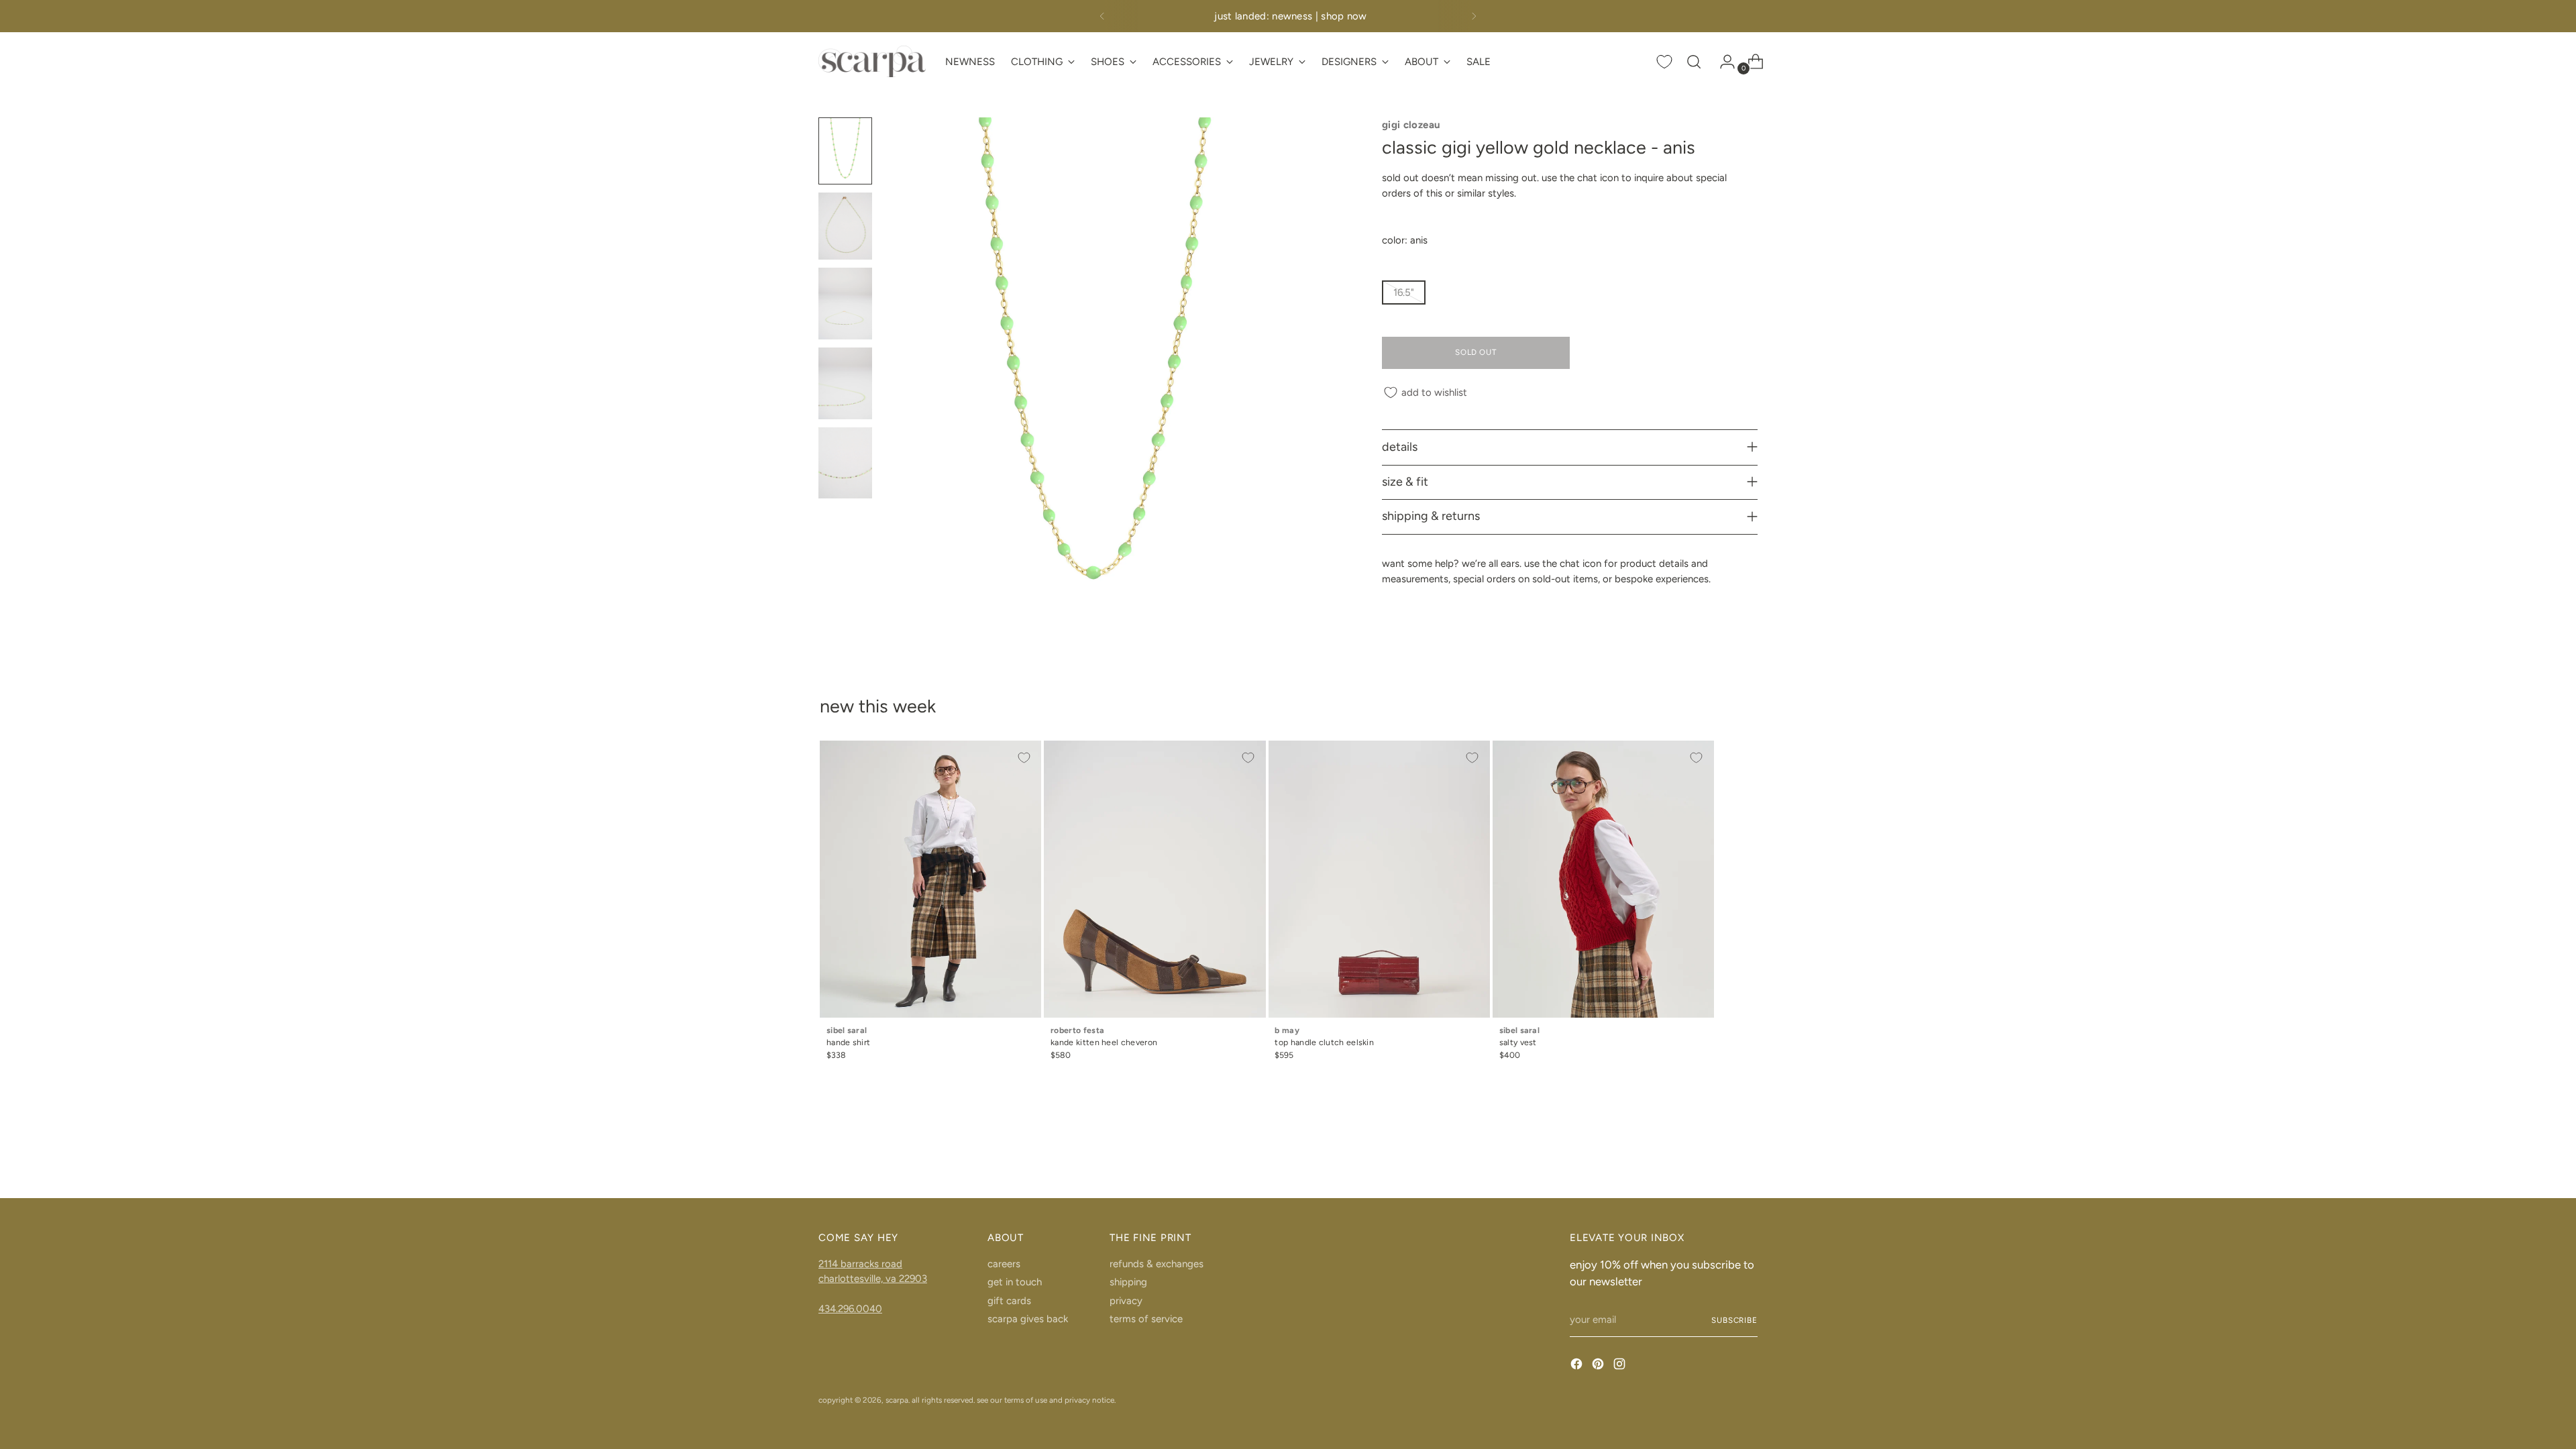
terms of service (1146, 1319)
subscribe (1734, 1320)
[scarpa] (872, 61)
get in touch (1015, 1282)
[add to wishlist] (1024, 758)
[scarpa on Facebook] (1578, 1366)
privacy (1126, 1301)
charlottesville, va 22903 (873, 1279)
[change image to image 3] (845, 304)
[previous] (1102, 16)
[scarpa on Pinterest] (1599, 1366)
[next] (1474, 16)
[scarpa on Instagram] (1621, 1366)
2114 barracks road (860, 1264)
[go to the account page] (1722, 62)
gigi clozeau (1411, 125)
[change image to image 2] (845, 226)
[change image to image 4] (845, 383)
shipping (1128, 1282)
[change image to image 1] (845, 151)
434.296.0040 (850, 1309)
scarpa (897, 1400)
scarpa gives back (1028, 1319)
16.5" (1404, 292)
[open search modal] (1694, 62)
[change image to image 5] (845, 463)
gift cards (1009, 1301)
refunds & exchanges (1157, 1264)
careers (1004, 1264)
